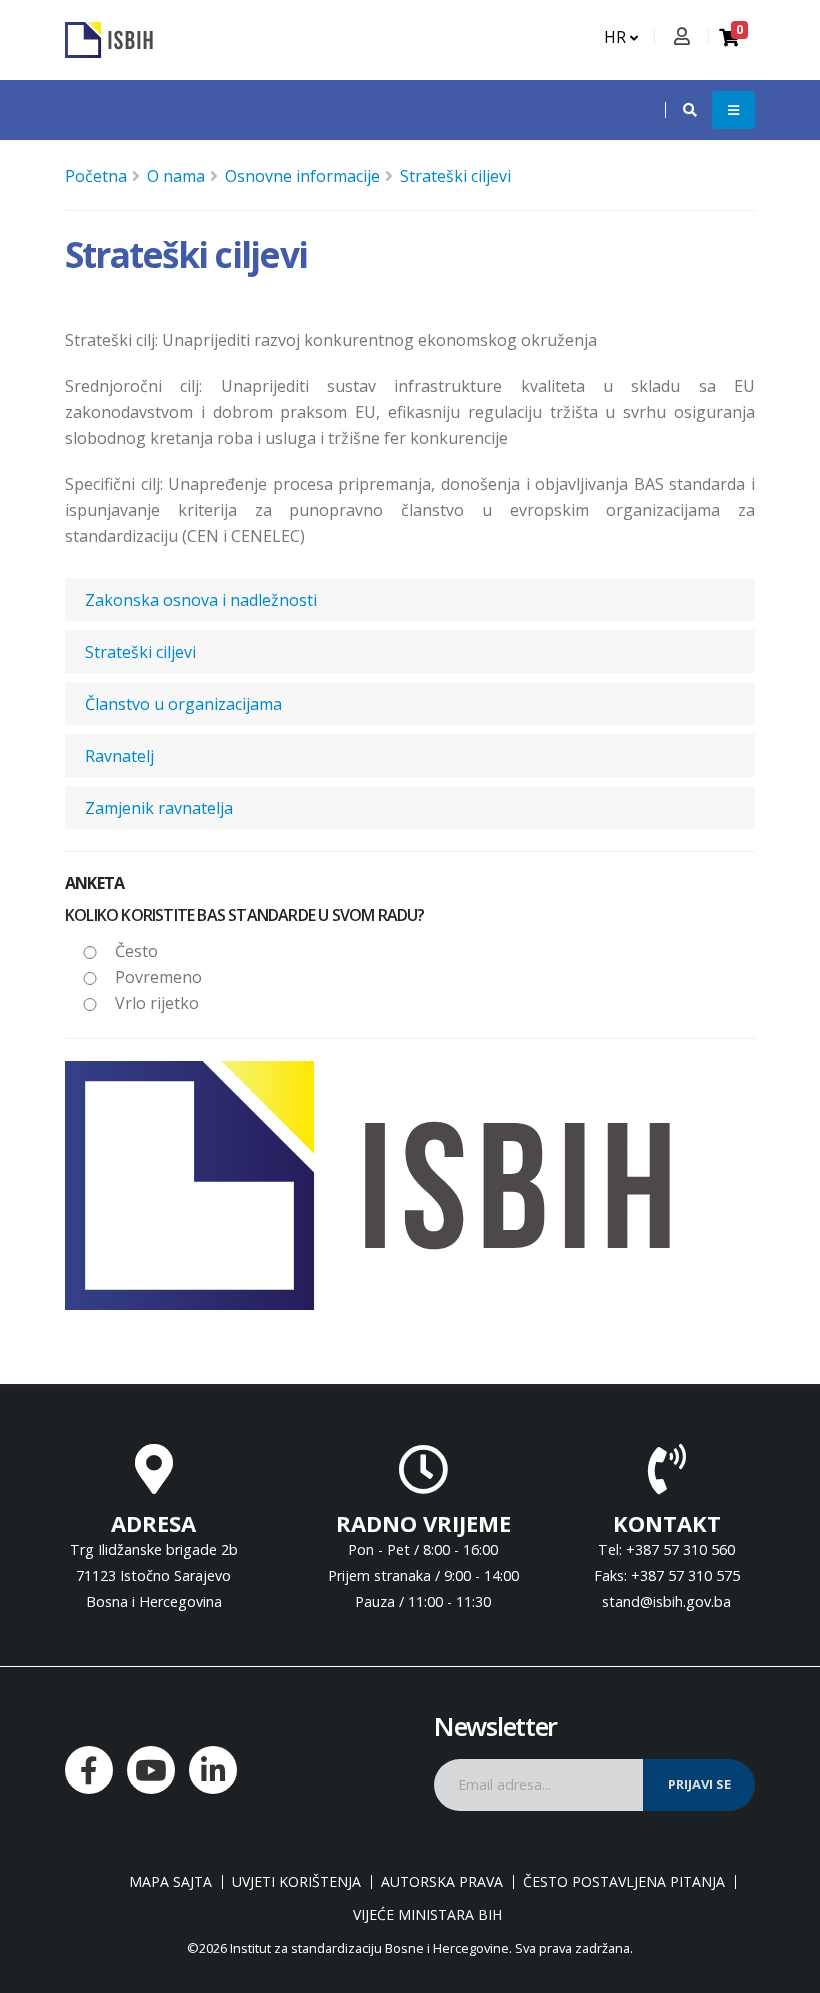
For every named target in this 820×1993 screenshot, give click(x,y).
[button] (680, 110)
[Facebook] (89, 1770)
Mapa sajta (170, 1882)
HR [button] (617, 37)
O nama (176, 176)
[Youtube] (151, 1770)
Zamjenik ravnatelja (159, 808)
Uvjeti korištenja (296, 1882)
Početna (96, 176)
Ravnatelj (119, 756)
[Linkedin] (213, 1770)
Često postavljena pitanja (624, 1882)
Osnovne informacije (302, 176)
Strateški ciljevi (455, 176)
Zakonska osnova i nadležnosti (201, 600)
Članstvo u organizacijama (183, 704)
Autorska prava (442, 1882)
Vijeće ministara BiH (427, 1915)
